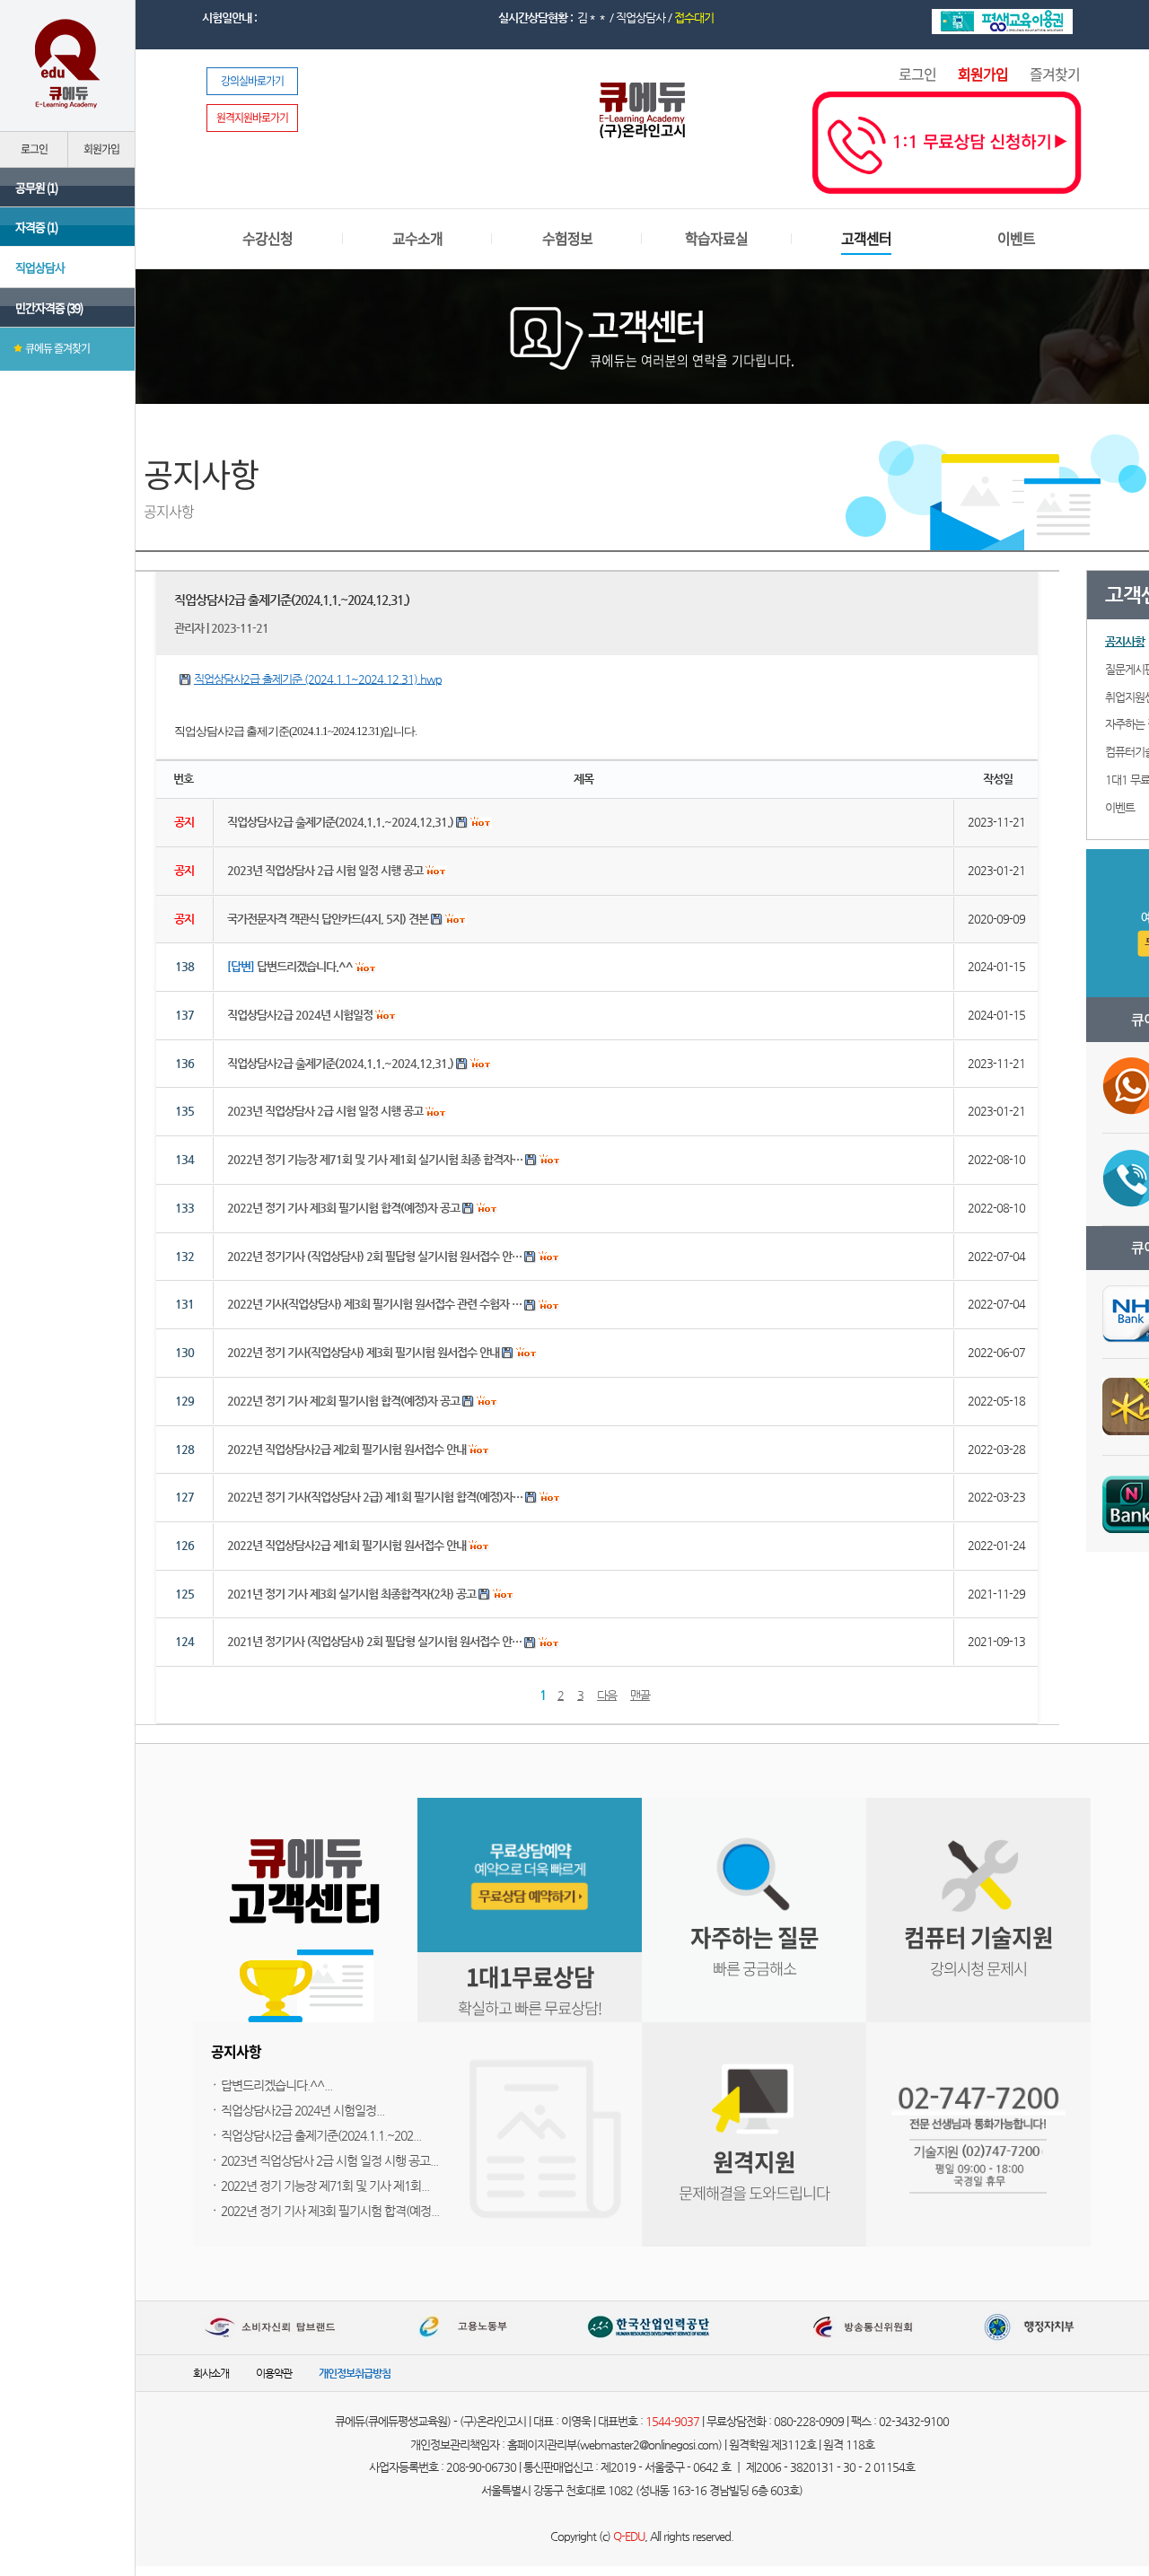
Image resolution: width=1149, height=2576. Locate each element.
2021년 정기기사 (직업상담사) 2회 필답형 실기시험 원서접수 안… (374, 1641)
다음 (607, 1695)
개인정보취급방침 (355, 2373)
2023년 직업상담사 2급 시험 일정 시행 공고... (329, 2160)
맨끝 (640, 1695)
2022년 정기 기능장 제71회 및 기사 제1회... (325, 2186)
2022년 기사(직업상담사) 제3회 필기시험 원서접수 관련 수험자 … (374, 1304)
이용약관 (274, 2373)
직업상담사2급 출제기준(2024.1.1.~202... (321, 2135)
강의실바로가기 (252, 81)
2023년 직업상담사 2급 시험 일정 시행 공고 (325, 1111)
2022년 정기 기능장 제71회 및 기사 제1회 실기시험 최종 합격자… (375, 1159)
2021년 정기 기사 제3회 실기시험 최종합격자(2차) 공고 (351, 1594)
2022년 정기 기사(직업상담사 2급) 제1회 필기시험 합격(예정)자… (375, 1497)
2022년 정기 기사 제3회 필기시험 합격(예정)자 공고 (343, 1208)
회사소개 (211, 2373)
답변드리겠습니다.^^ (290, 966)
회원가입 (983, 74)
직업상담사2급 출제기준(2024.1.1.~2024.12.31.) (340, 1063)
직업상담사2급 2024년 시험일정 (300, 1015)
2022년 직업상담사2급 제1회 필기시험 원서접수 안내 (346, 1545)
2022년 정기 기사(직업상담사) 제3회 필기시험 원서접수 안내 (363, 1352)
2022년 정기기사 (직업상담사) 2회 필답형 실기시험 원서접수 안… (374, 1256)
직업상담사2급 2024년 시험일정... (303, 2110)
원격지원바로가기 (252, 118)
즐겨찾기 (1055, 74)
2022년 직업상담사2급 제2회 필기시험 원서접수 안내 (346, 1449)
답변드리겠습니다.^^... (276, 2085)
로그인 (917, 74)
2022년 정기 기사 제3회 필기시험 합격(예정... (330, 2211)
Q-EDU (629, 2536)
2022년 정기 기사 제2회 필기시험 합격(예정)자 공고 (343, 1401)
